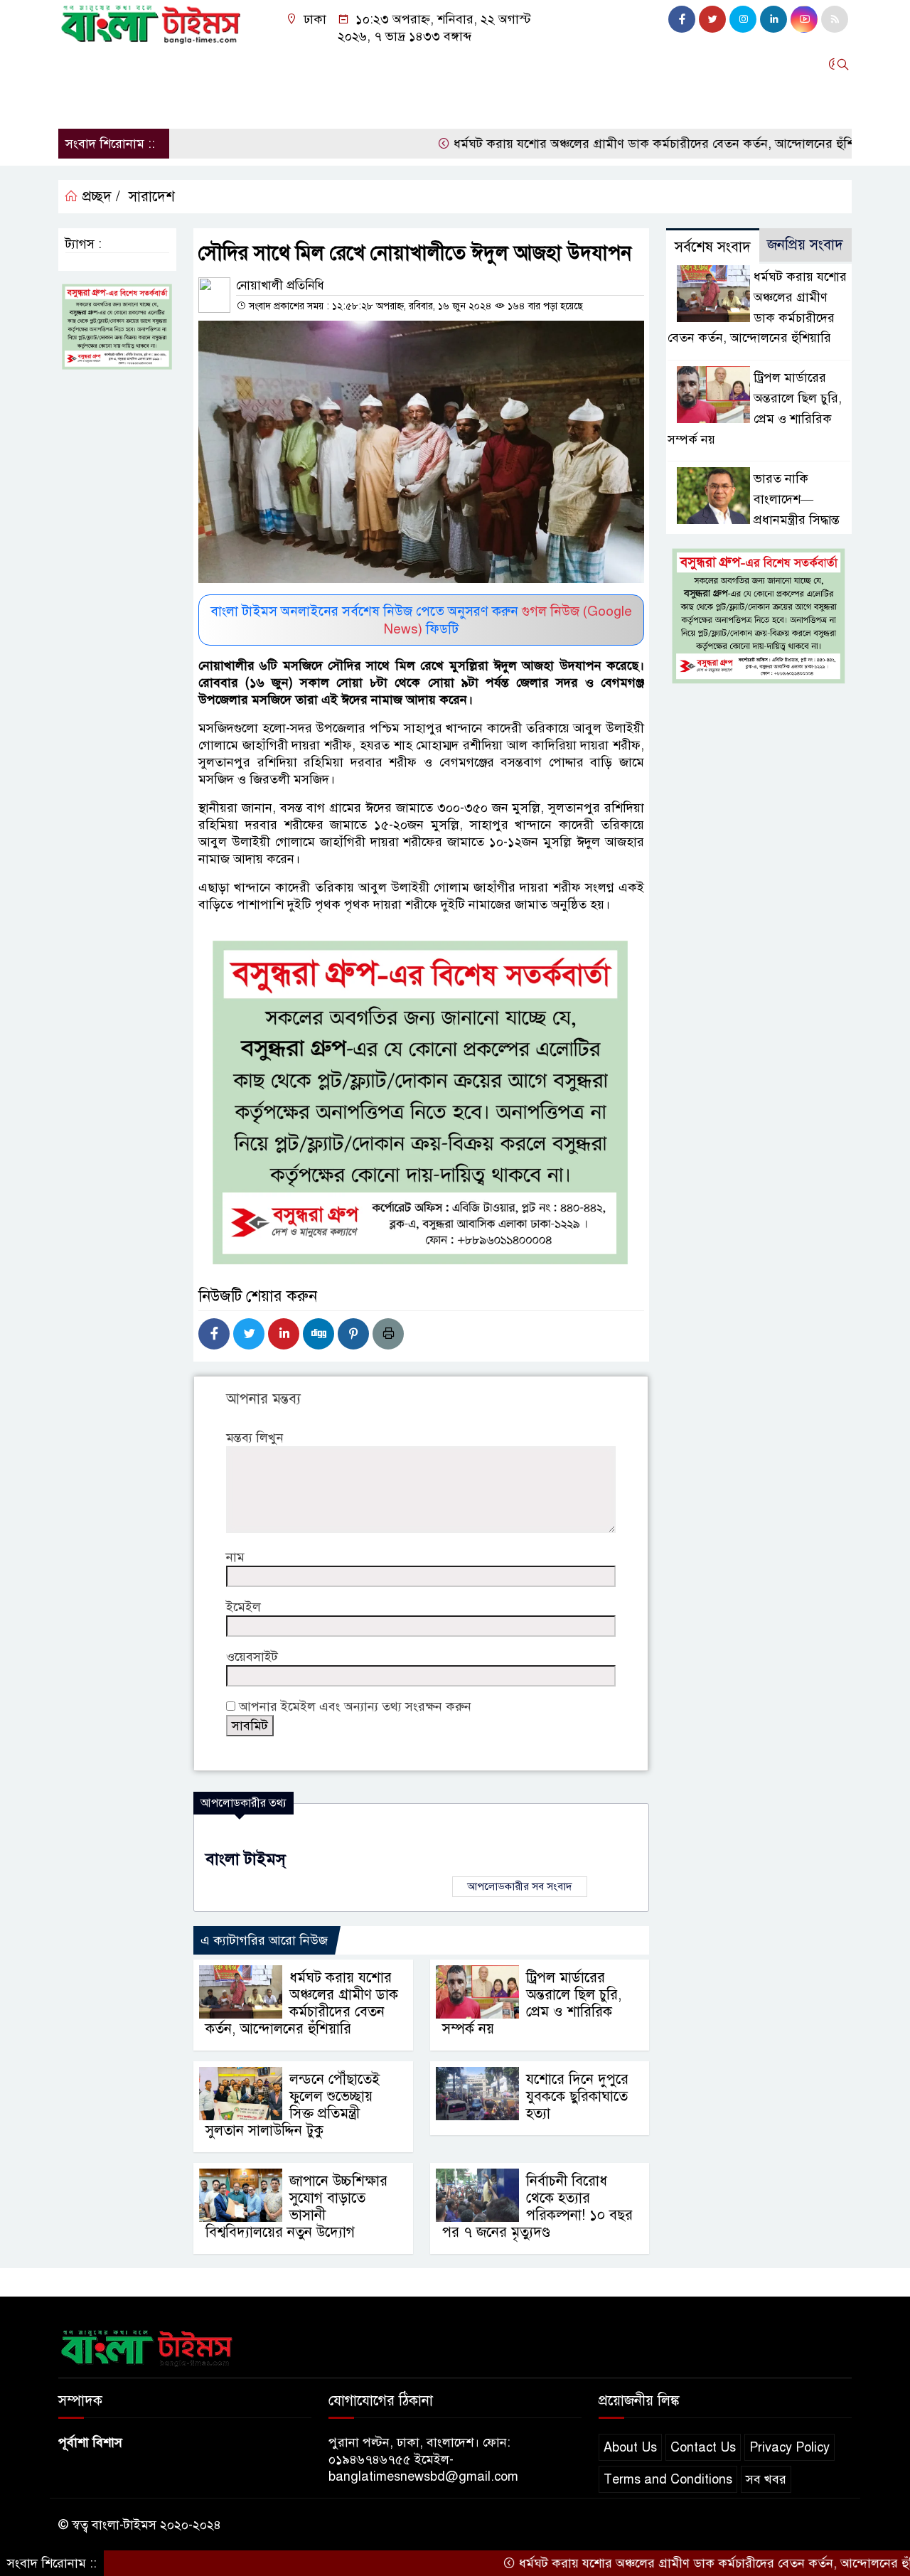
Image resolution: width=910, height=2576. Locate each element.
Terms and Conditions (668, 2479)
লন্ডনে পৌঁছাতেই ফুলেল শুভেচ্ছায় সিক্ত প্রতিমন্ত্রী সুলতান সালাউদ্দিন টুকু (293, 2105)
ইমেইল (243, 1607)
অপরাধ (465, 64)
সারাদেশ (131, 64)
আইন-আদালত (394, 64)
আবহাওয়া (621, 64)
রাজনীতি (191, 64)
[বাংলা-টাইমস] (151, 21)
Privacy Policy (789, 2447)
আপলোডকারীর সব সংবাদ (520, 1886)
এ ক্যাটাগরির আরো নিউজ (264, 1940)
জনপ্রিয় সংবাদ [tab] (805, 245)
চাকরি (123, 102)
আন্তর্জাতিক (314, 64)
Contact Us (703, 2447)
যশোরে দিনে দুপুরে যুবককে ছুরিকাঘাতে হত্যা (577, 2096)
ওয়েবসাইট (252, 1657)
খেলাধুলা (685, 64)
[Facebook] (214, 1334)
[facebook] (682, 19)
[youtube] (804, 19)
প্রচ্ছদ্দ (79, 64)
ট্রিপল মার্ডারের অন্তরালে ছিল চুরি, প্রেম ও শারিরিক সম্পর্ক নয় (532, 2003)
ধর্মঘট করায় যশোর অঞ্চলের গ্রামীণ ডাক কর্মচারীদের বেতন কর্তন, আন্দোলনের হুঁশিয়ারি (610, 144)
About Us (630, 2447)
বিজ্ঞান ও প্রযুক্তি (540, 64)
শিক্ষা (78, 102)
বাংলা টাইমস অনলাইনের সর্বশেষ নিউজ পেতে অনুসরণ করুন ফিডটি (421, 620)
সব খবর (766, 2479)
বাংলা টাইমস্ (246, 1859)
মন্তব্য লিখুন (255, 1438)
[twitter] (712, 19)
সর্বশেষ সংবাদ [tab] (713, 247)
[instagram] (743, 19)
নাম (235, 1557)
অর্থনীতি (250, 64)
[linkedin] (773, 19)
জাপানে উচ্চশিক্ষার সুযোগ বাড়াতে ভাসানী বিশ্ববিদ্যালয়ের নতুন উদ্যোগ (296, 2207)
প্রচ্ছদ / (99, 197)
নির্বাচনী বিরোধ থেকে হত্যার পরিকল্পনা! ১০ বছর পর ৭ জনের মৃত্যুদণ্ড (537, 2207)
